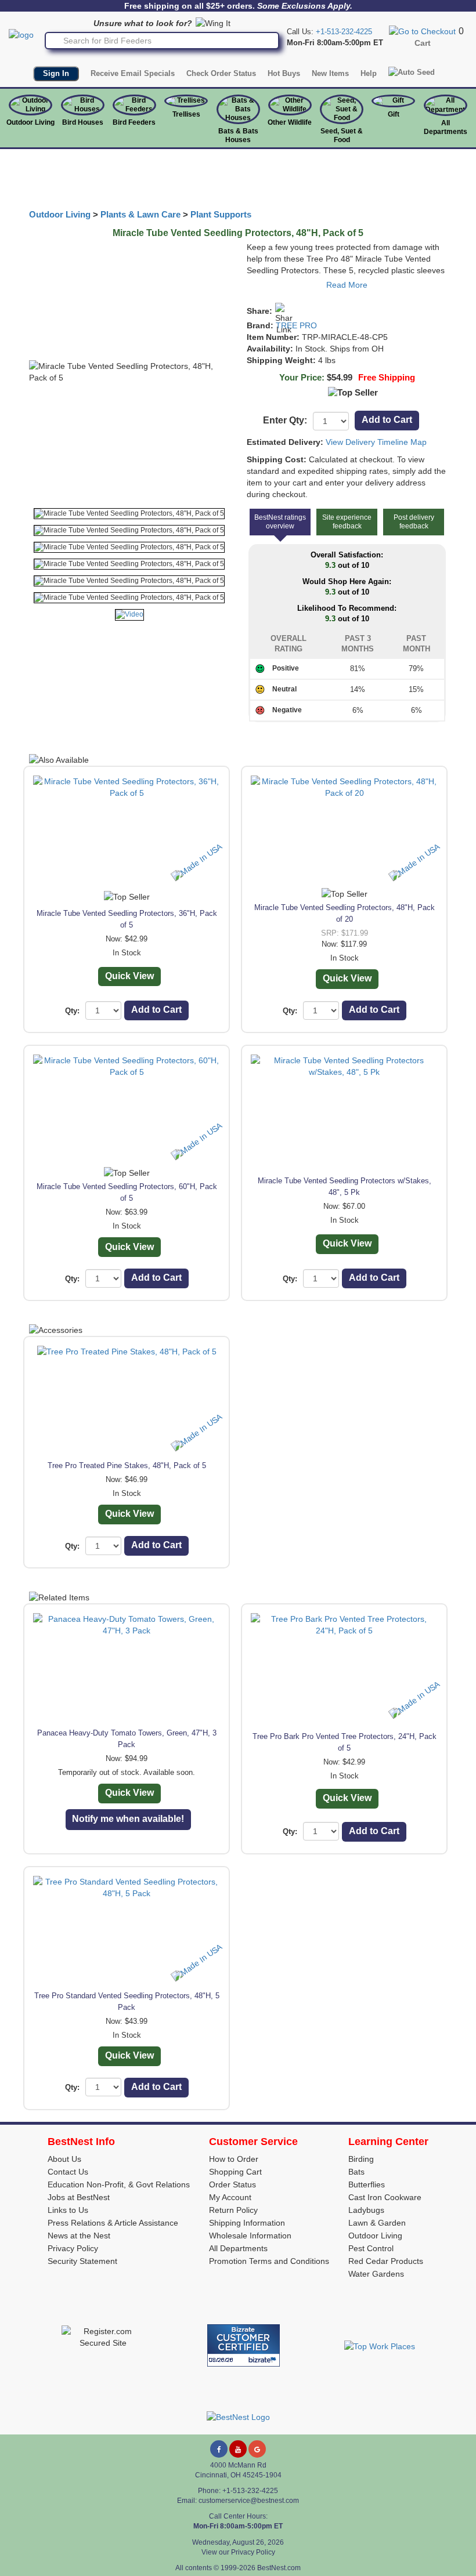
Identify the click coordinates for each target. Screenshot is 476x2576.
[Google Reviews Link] (257, 2449)
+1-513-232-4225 (344, 32)
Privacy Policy (73, 2248)
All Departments (446, 127)
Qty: (72, 1011)
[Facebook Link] (219, 2449)
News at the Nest (79, 2236)
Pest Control (371, 2248)
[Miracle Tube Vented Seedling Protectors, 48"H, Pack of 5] (129, 514)
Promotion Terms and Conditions (269, 2261)
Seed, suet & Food (342, 135)
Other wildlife (290, 122)
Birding (361, 2159)
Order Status (232, 2184)
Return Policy (233, 2210)
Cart (423, 43)
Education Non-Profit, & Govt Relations (119, 2184)
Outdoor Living (30, 122)
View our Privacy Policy (238, 2552)
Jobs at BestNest (79, 2197)
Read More (347, 285)
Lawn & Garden (377, 2223)
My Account (230, 2197)
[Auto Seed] (412, 73)
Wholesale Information (250, 2236)
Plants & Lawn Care (140, 215)
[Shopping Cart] (422, 31)
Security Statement (82, 2261)
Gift (394, 114)
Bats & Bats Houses (238, 135)
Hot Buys (284, 73)
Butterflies (367, 2184)
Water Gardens (376, 2274)
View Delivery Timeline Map (376, 442)
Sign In (56, 73)
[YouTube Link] (238, 2449)
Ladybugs (366, 2210)
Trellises (186, 114)
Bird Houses (83, 122)
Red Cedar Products (386, 2261)
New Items (330, 73)
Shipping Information (247, 2223)
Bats (356, 2172)
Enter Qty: (285, 420)
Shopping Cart (235, 2172)
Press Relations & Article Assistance (113, 2223)
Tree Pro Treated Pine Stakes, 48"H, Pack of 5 (127, 1465)
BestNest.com (279, 2568)
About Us (64, 2159)
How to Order (234, 2159)
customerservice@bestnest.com (249, 2501)
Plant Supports (221, 215)
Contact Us (68, 2172)
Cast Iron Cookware (385, 2197)
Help (369, 73)
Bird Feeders (134, 122)
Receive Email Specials (133, 73)
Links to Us (68, 2210)
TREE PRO (296, 325)
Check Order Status (221, 73)
